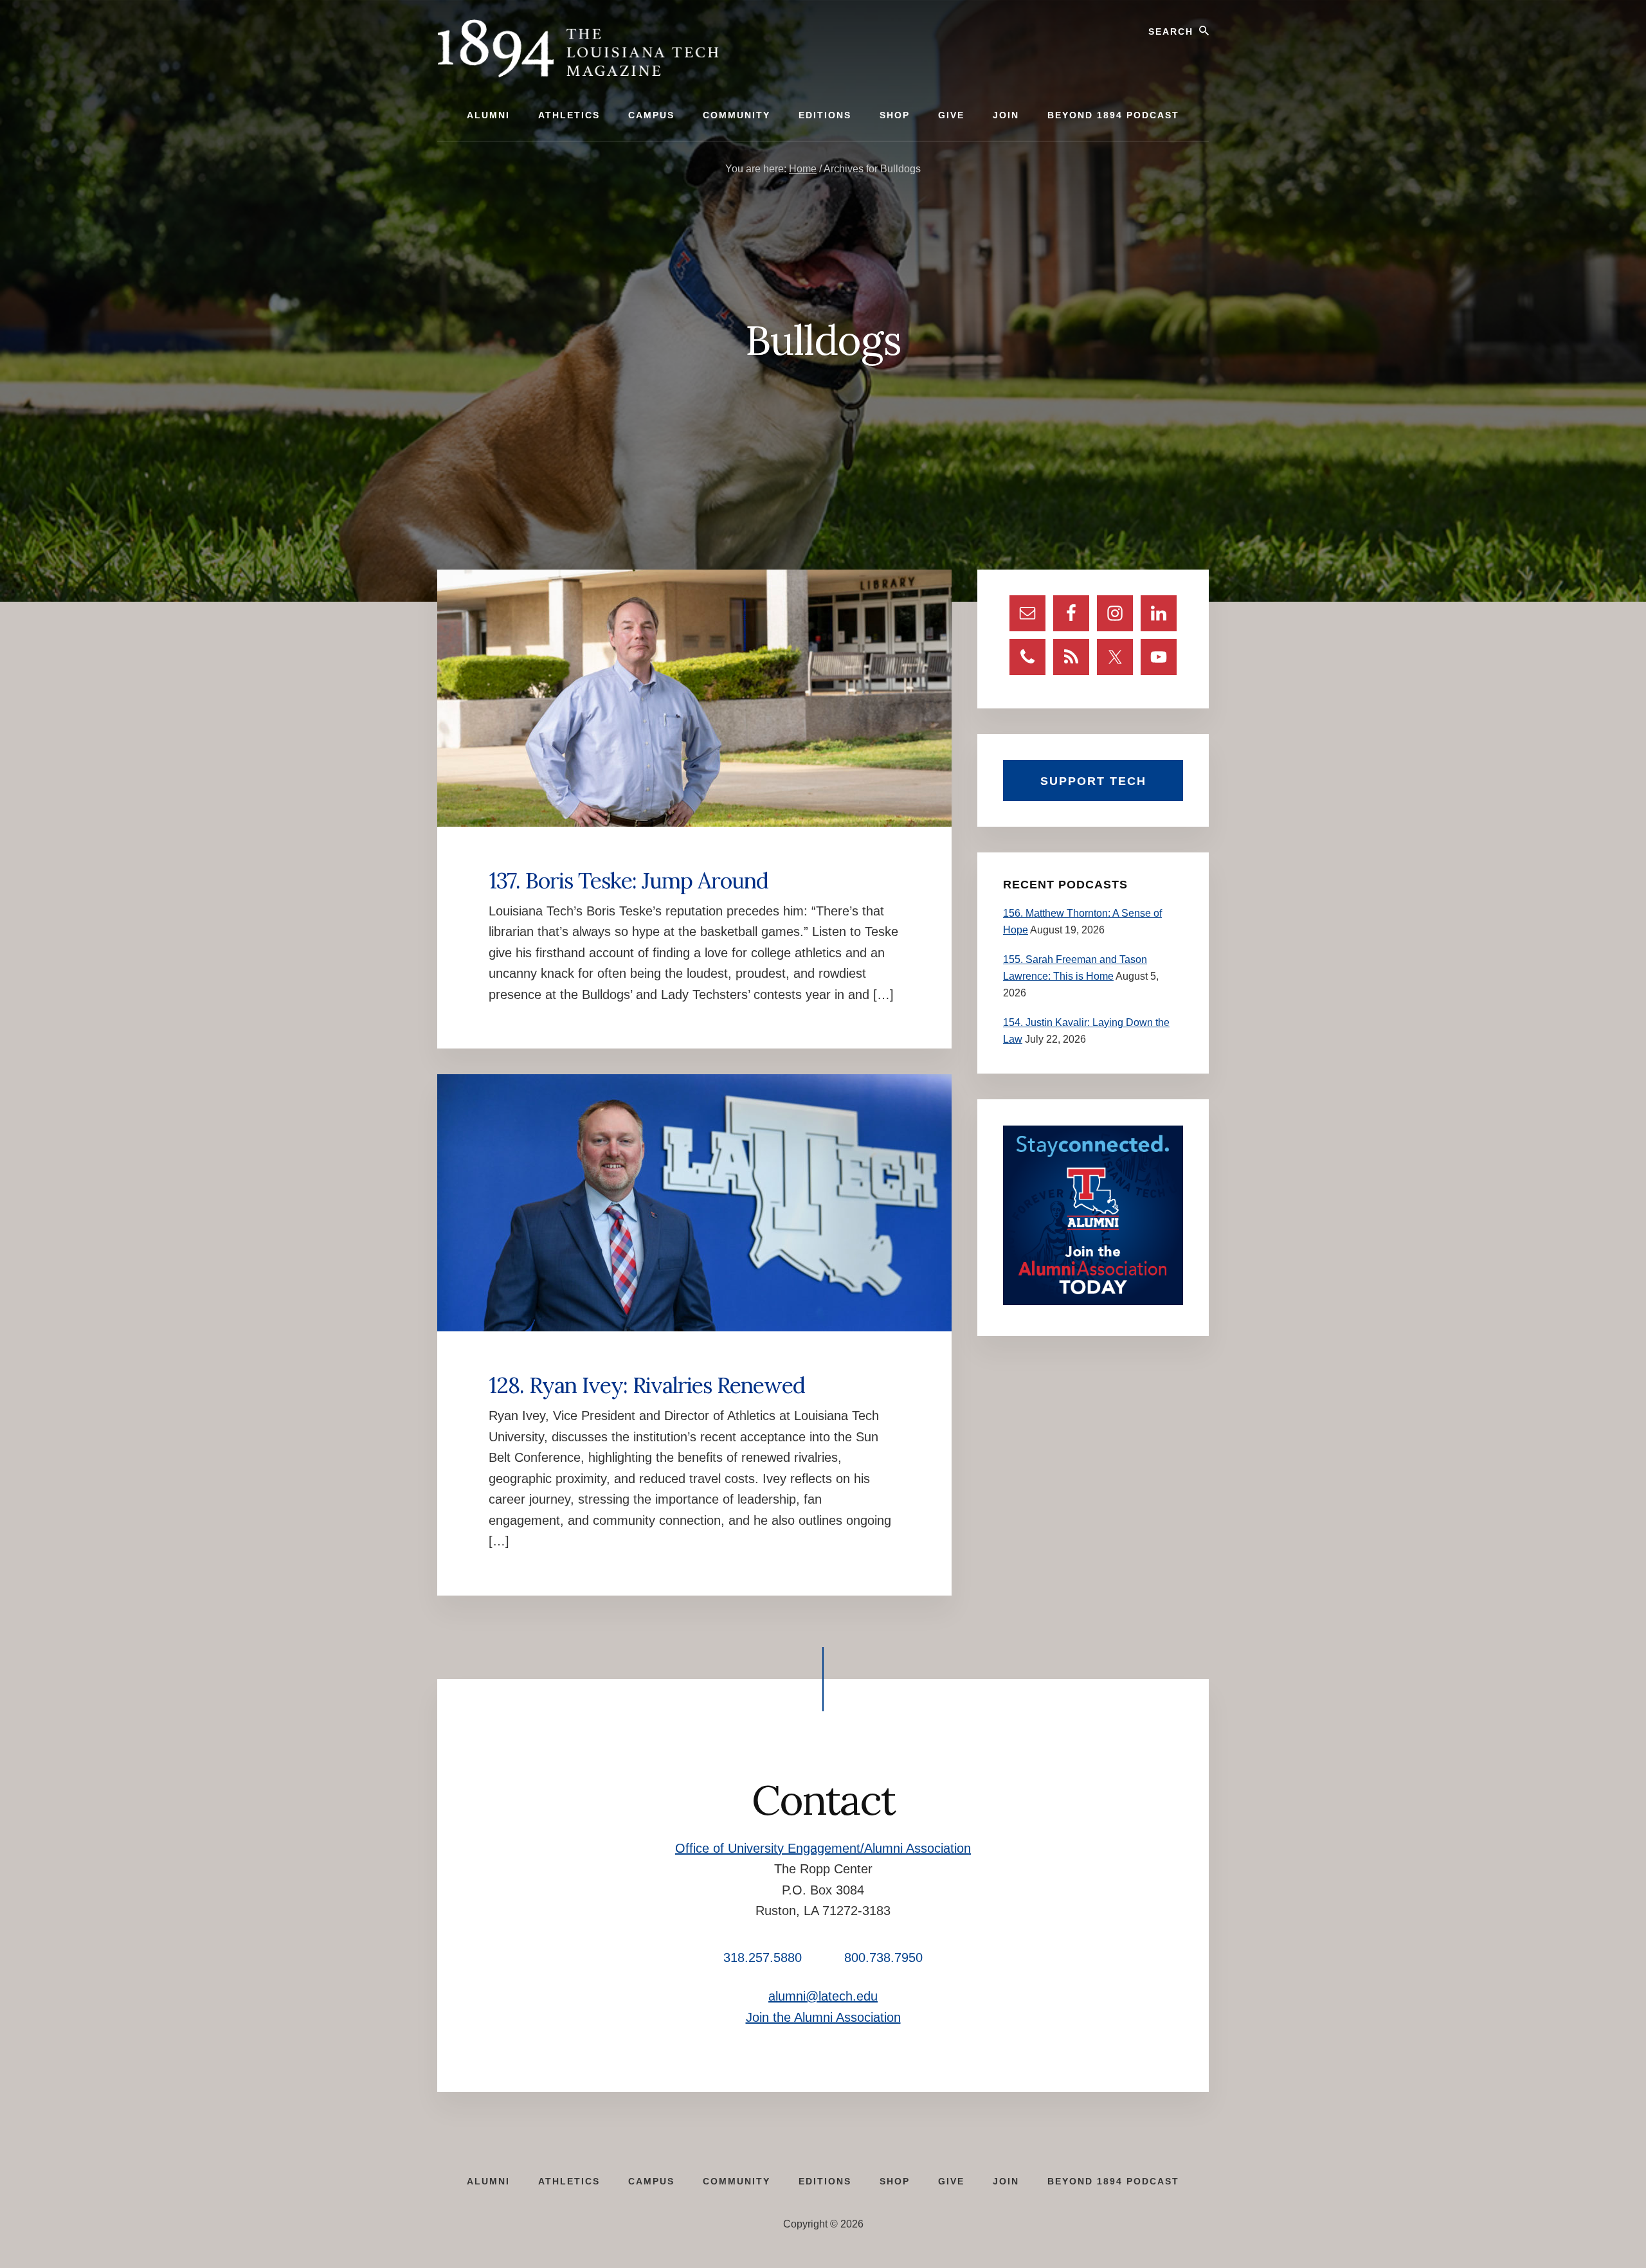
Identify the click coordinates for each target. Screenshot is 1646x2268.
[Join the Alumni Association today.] (1093, 1301)
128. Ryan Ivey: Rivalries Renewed (647, 1385)
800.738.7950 (883, 1958)
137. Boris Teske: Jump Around (629, 880)
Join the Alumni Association (823, 2017)
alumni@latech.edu (823, 1996)
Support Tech (1093, 781)
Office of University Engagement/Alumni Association (823, 1848)
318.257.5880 (763, 1958)
